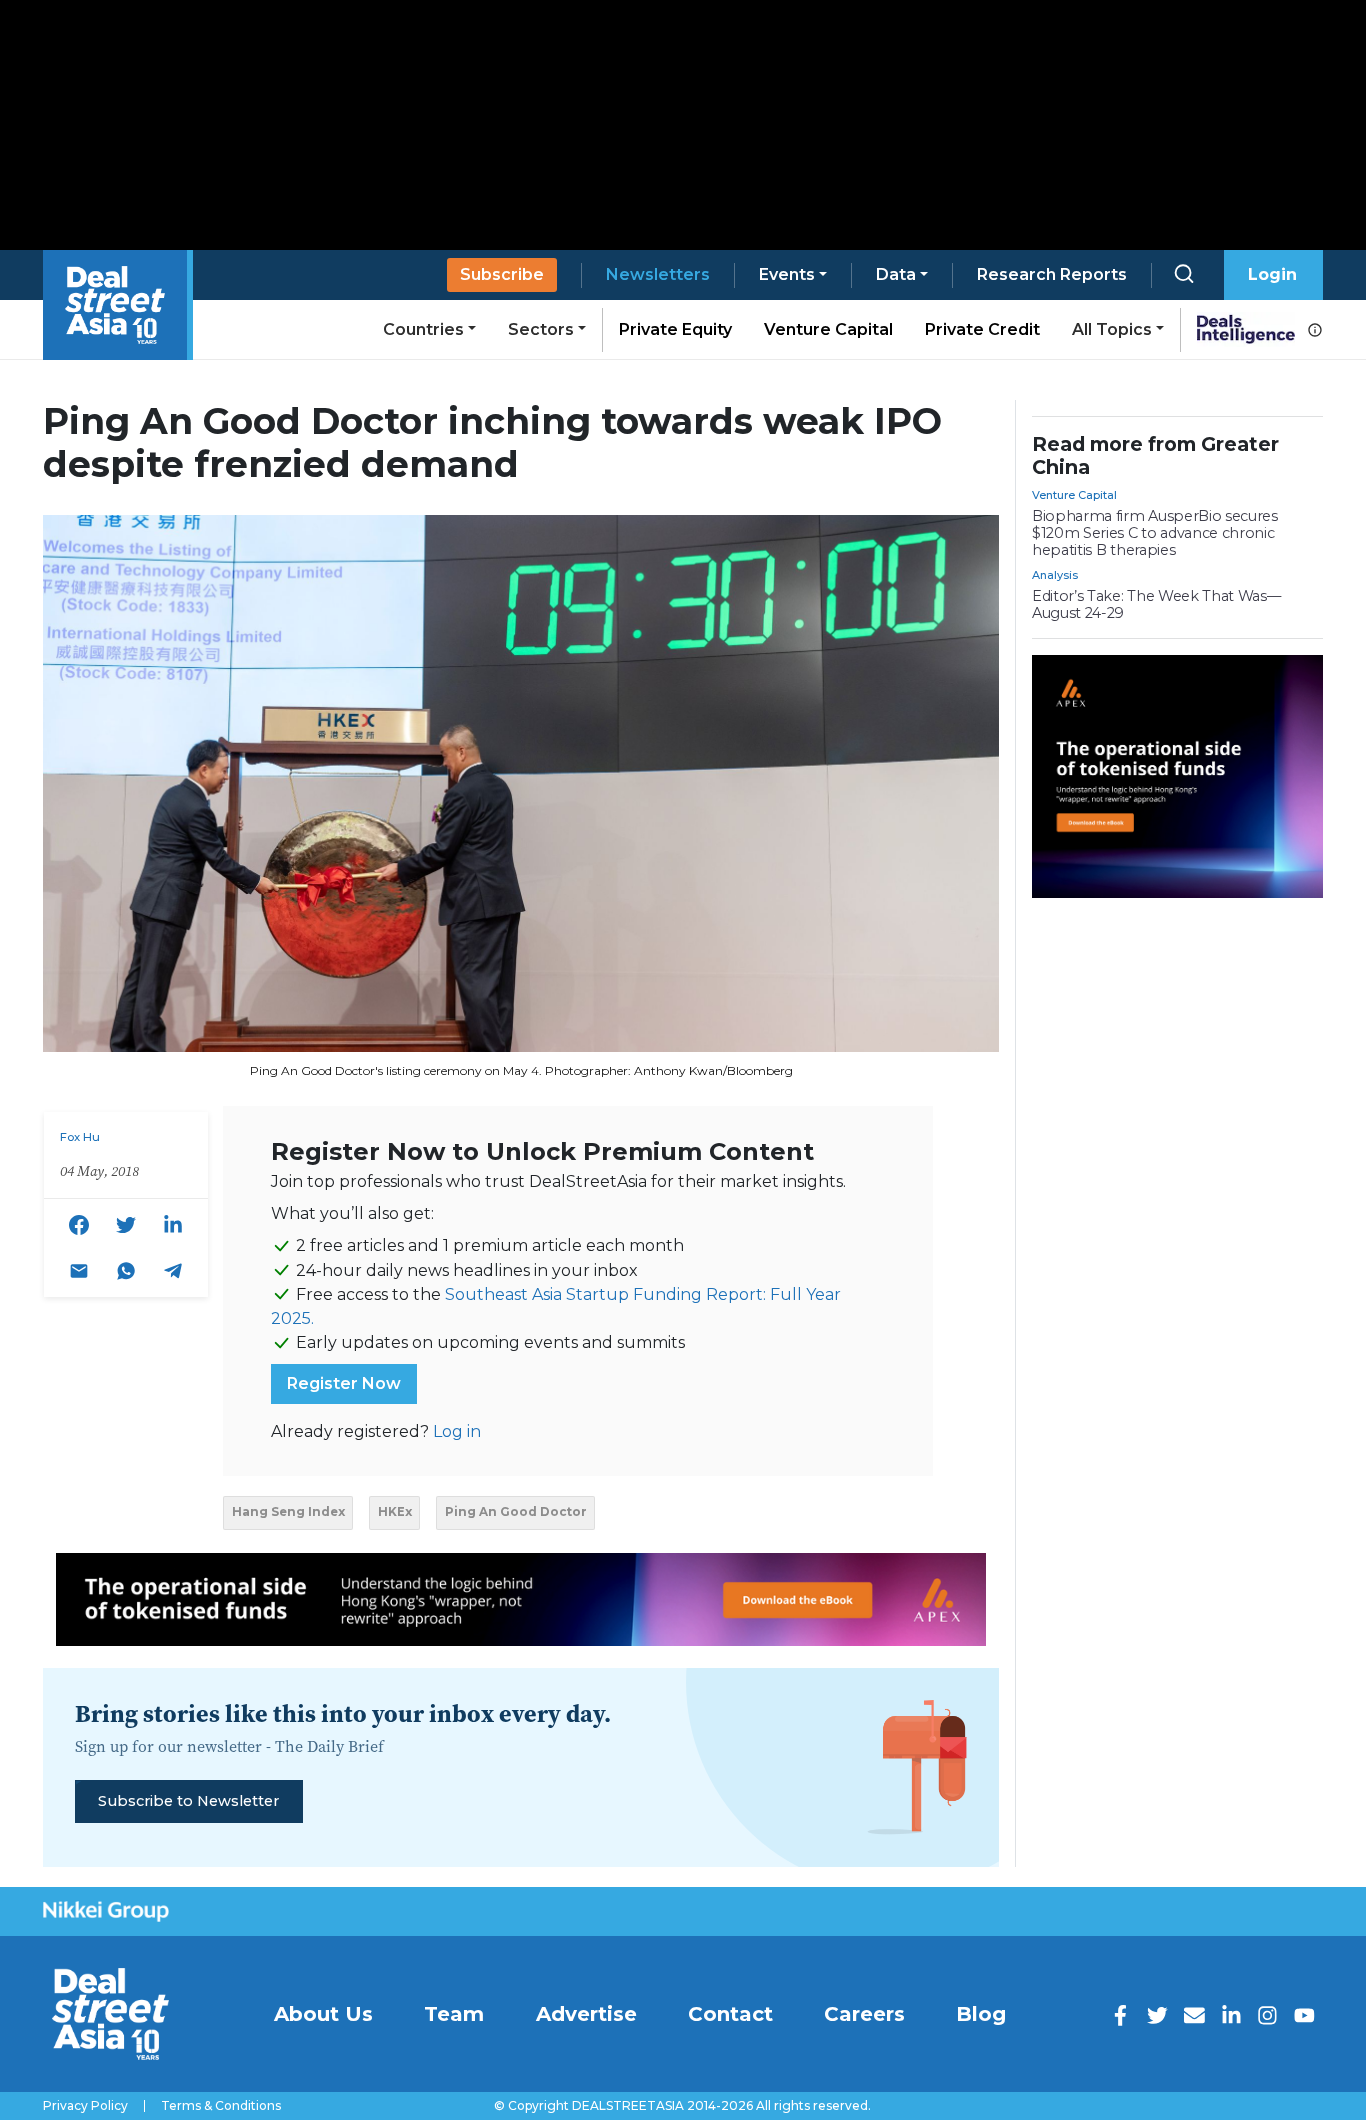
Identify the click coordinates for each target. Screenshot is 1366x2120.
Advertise (586, 2014)
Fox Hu (80, 1137)
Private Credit (982, 329)
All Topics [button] (1112, 329)
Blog (981, 2014)
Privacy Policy (85, 2106)
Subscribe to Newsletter (188, 1801)
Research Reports (1052, 274)
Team (454, 2014)
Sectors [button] (541, 329)
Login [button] (1272, 274)
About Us (323, 2014)
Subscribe (502, 274)
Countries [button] (423, 329)
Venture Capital (828, 329)
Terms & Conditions (221, 2106)
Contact (730, 2014)
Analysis (1055, 575)
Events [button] (787, 274)
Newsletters (658, 274)
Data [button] (896, 274)
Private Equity (675, 329)
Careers (864, 2014)
